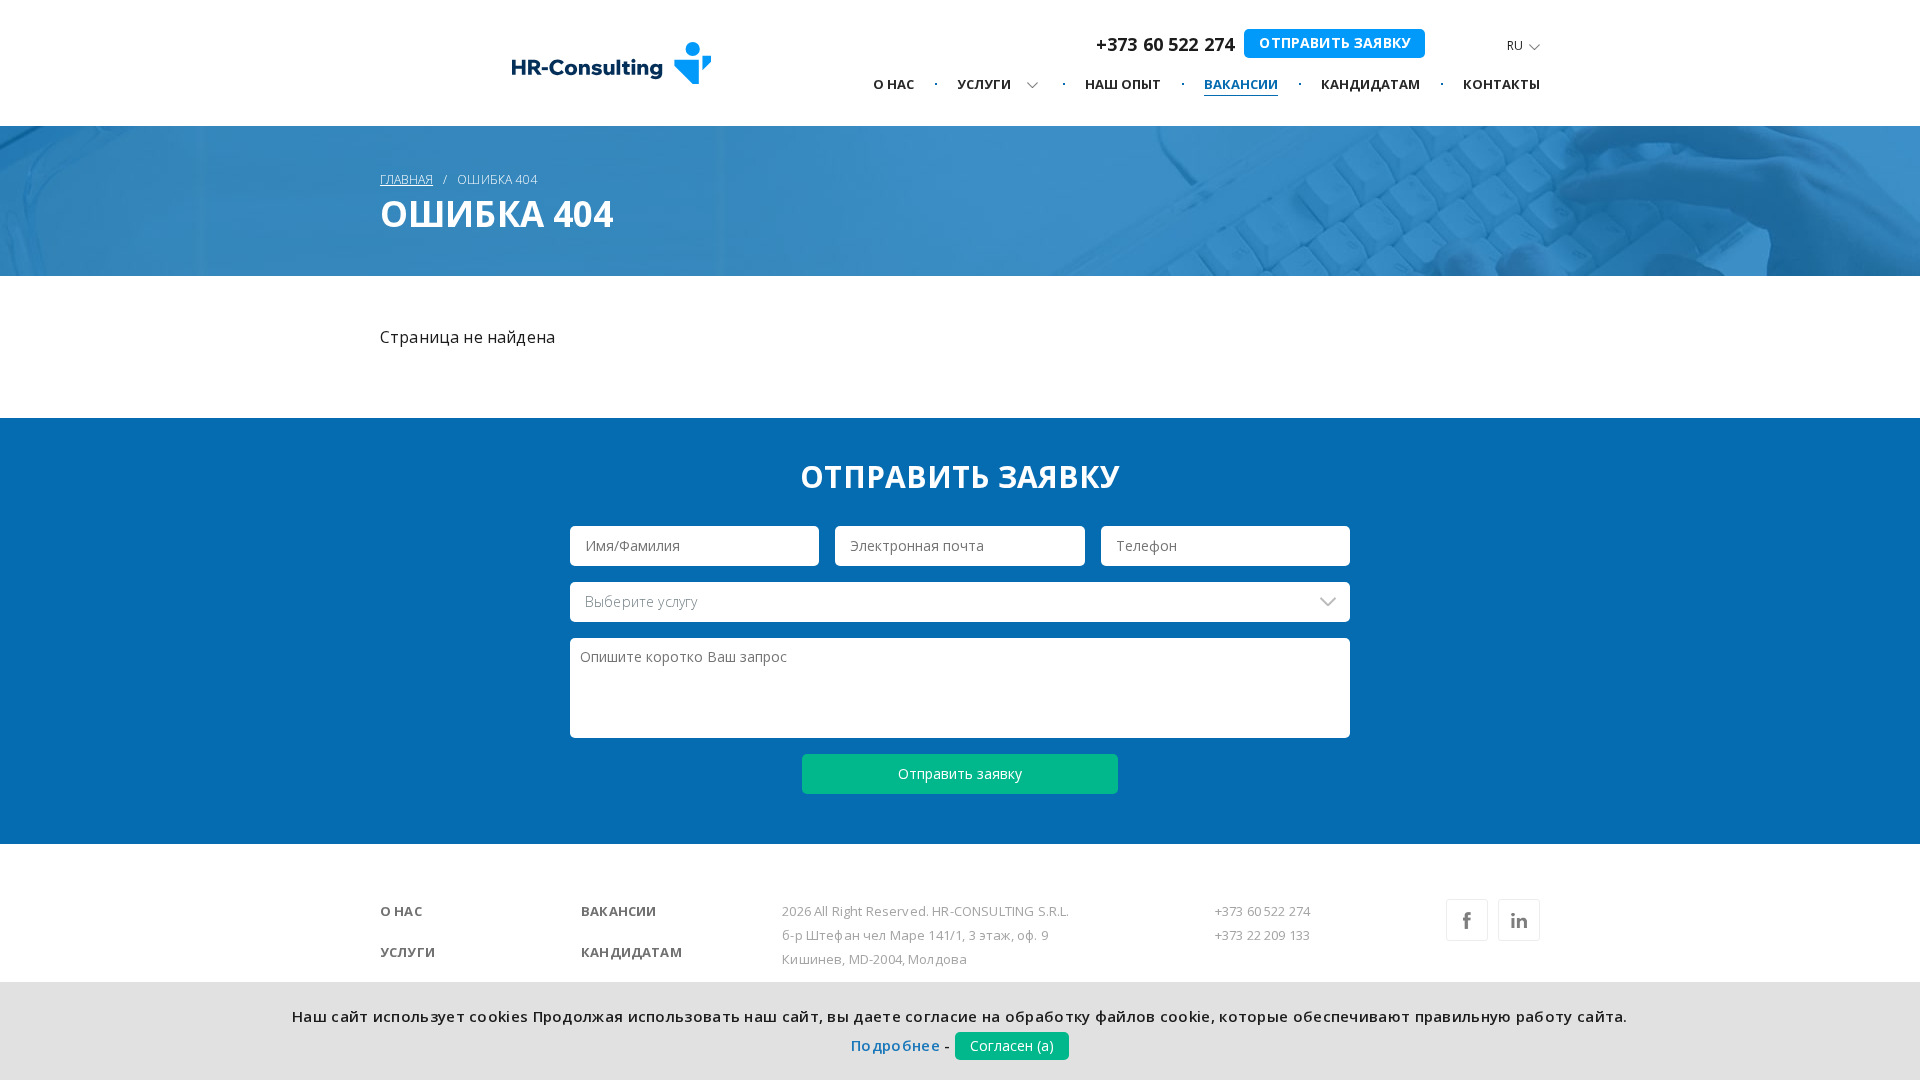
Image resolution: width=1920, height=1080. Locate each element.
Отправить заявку (1334, 42)
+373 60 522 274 (1165, 44)
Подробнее (895, 1045)
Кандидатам (631, 952)
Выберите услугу (641, 601)
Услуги (407, 952)
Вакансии (618, 911)
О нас (401, 911)
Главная (406, 179)
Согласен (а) (1012, 1045)
